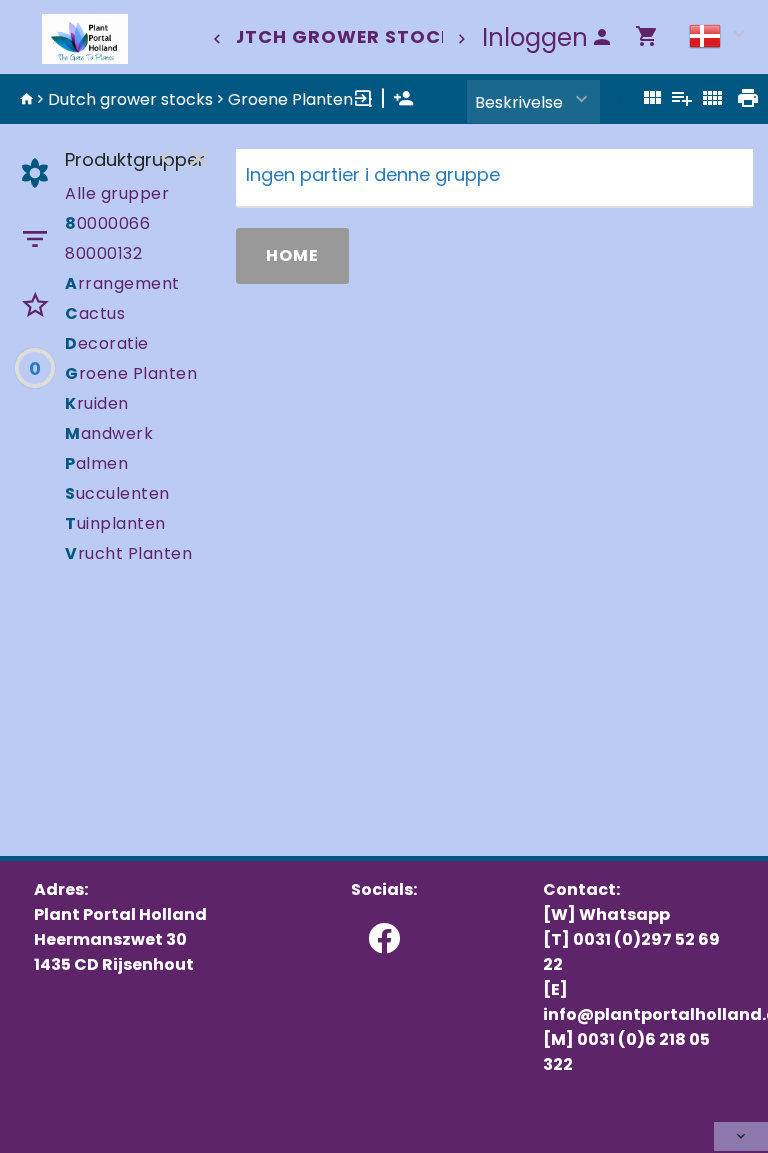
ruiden (97, 403)
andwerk (109, 433)
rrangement (122, 283)
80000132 (103, 253)
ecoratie (107, 343)
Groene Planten (290, 99)
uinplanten (115, 523)
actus (95, 313)
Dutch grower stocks (342, 36)
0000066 (107, 223)
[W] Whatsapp (606, 914)
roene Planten (131, 373)
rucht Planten (128, 553)
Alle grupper (117, 193)
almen (96, 463)
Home (292, 255)
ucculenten (117, 493)
